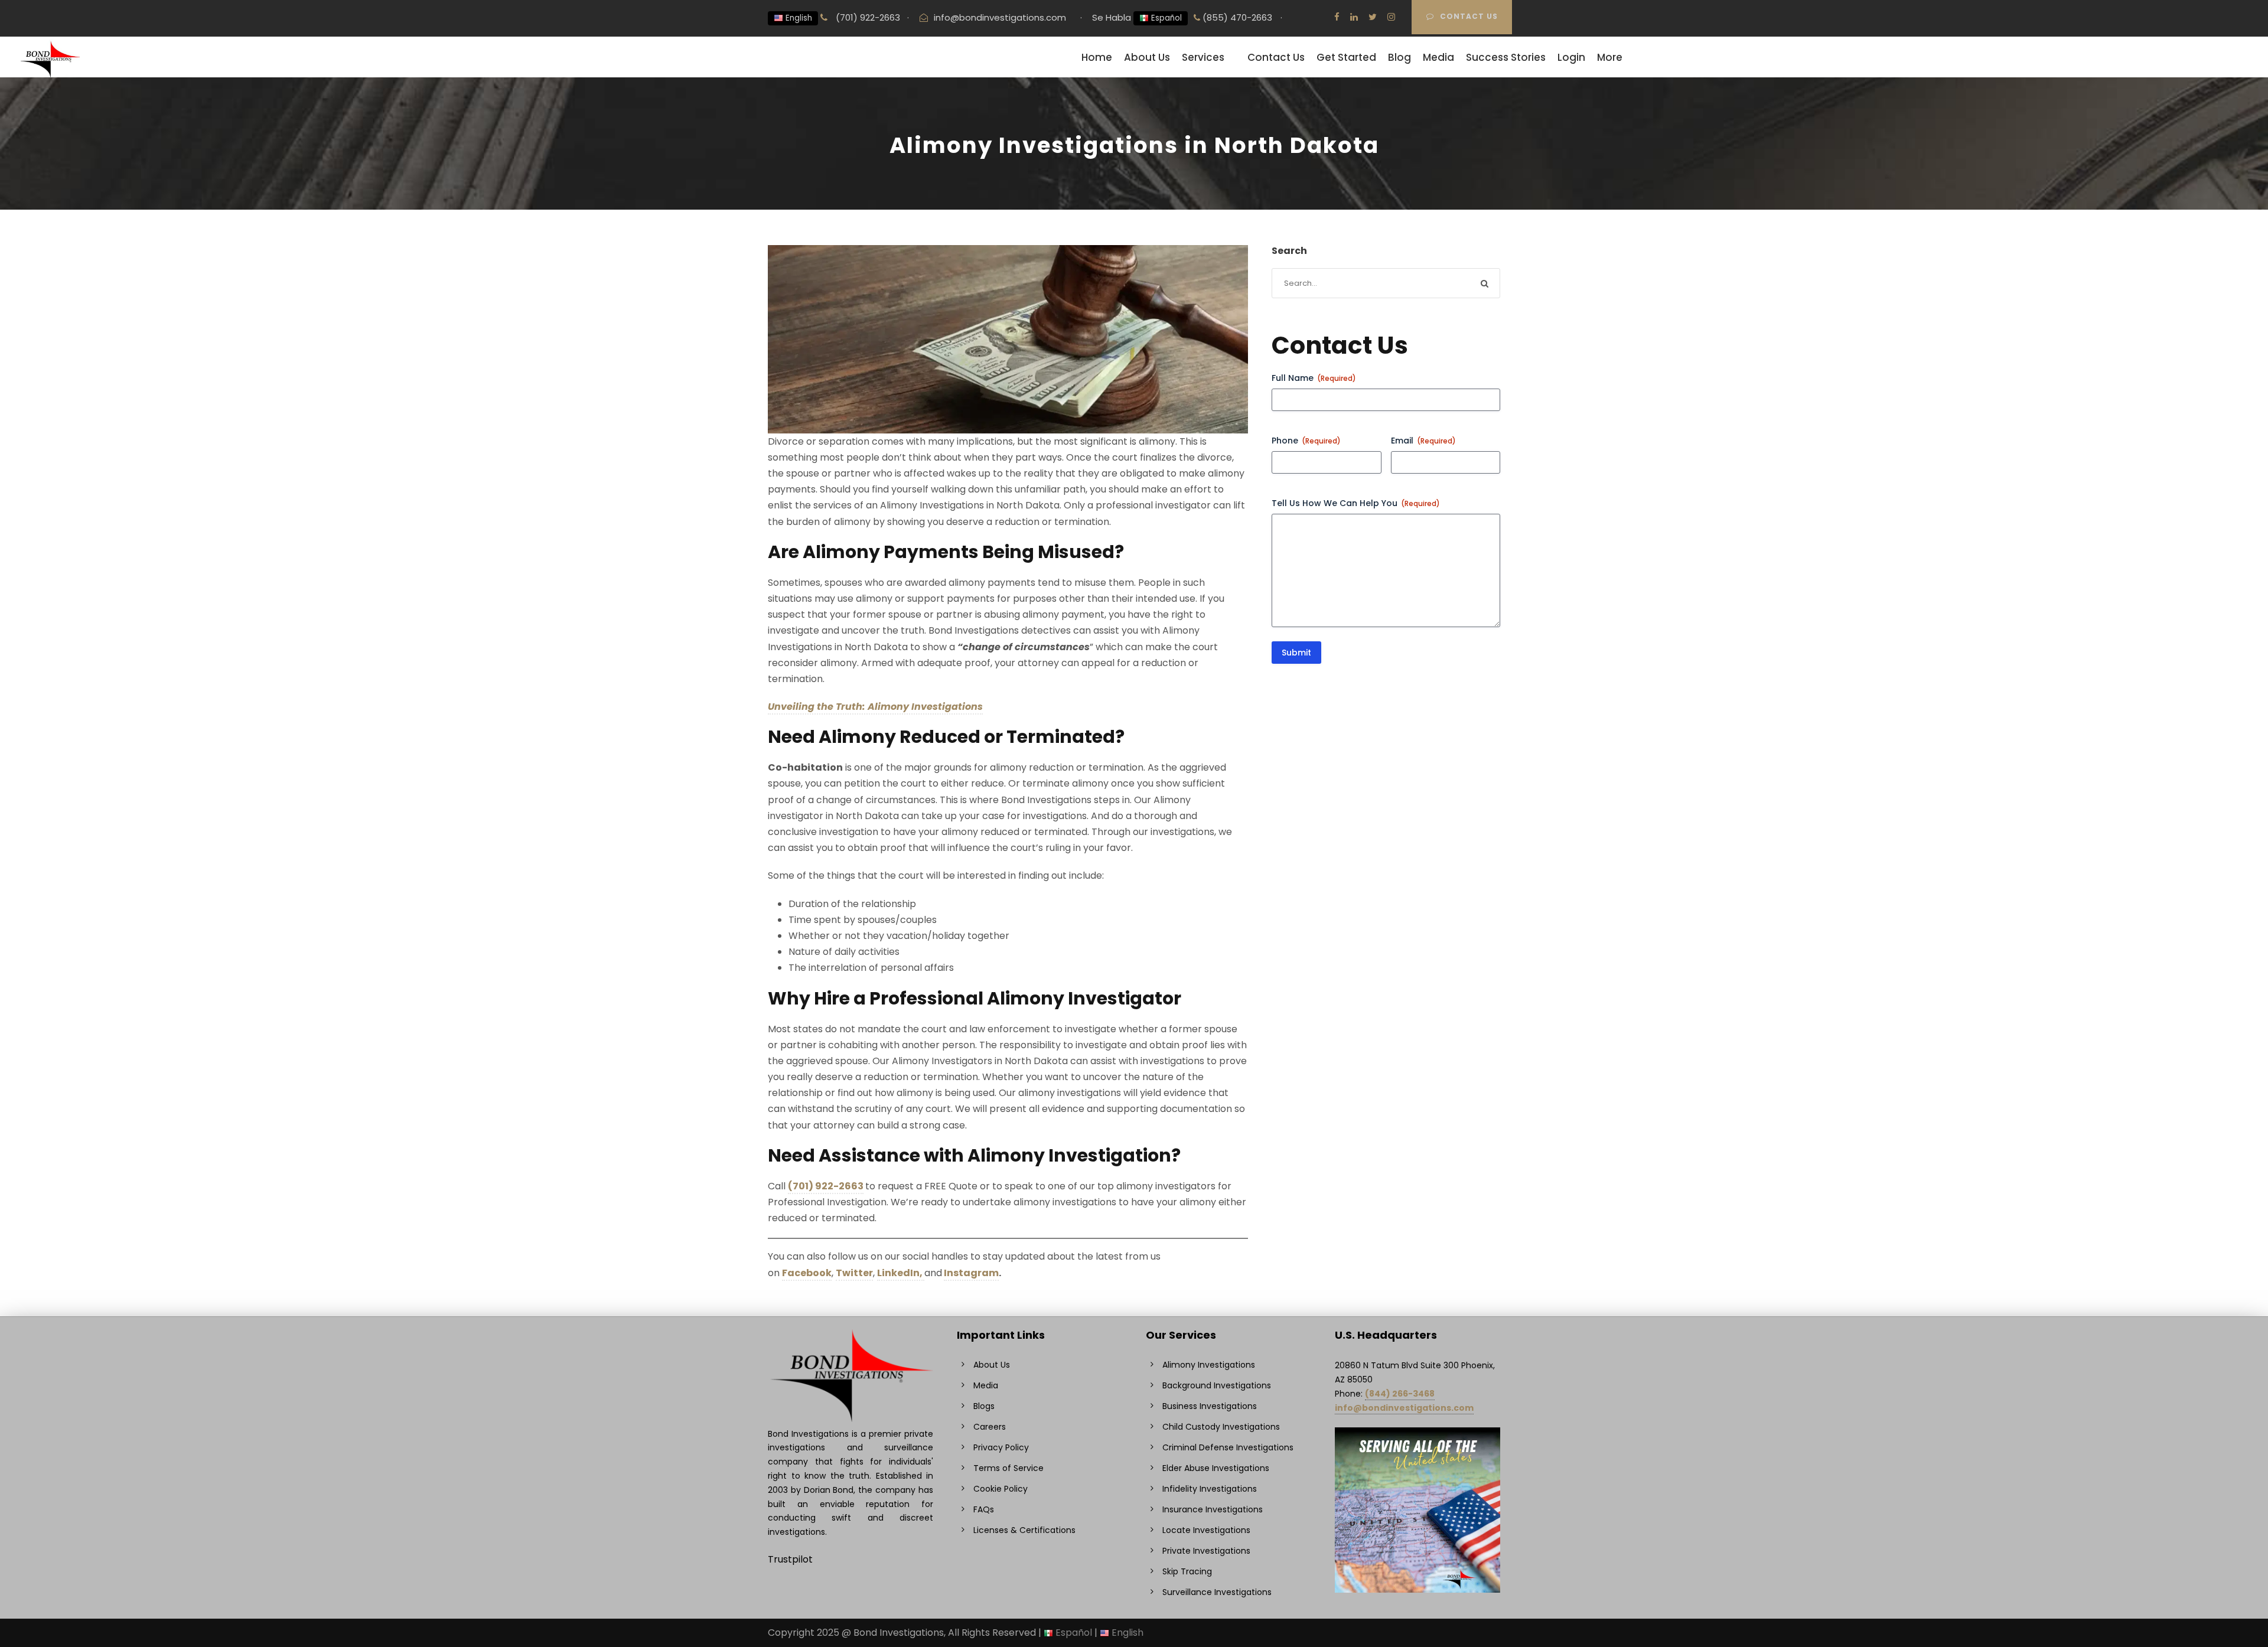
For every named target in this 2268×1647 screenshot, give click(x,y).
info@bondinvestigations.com (1000, 17)
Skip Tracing (1187, 1571)
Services (1203, 57)
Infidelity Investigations (1210, 1489)
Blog (1399, 57)
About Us (1147, 57)
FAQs (984, 1509)
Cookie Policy (1001, 1489)
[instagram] (1391, 17)
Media (1438, 57)
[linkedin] (1354, 17)
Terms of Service (1008, 1468)
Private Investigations (1206, 1551)
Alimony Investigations (1209, 1365)
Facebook (807, 1273)
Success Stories (1506, 57)
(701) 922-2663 (867, 17)
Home (1097, 57)
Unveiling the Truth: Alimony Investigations (875, 707)
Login (1571, 57)
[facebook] (1337, 17)
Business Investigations (1210, 1406)
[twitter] (1373, 17)
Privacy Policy (1001, 1447)
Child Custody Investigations (1221, 1427)
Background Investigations (1217, 1385)
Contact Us (1469, 16)
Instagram (971, 1273)
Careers (990, 1427)
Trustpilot (790, 1559)
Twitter (854, 1273)
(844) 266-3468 (1400, 1394)
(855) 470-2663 (1236, 17)
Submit (1296, 653)
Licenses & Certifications (1024, 1530)
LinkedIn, (901, 1273)
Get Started (1346, 57)
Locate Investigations (1206, 1530)
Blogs (984, 1406)
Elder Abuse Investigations (1216, 1468)
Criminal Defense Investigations (1228, 1447)
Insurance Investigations (1213, 1509)
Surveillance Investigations (1217, 1592)
